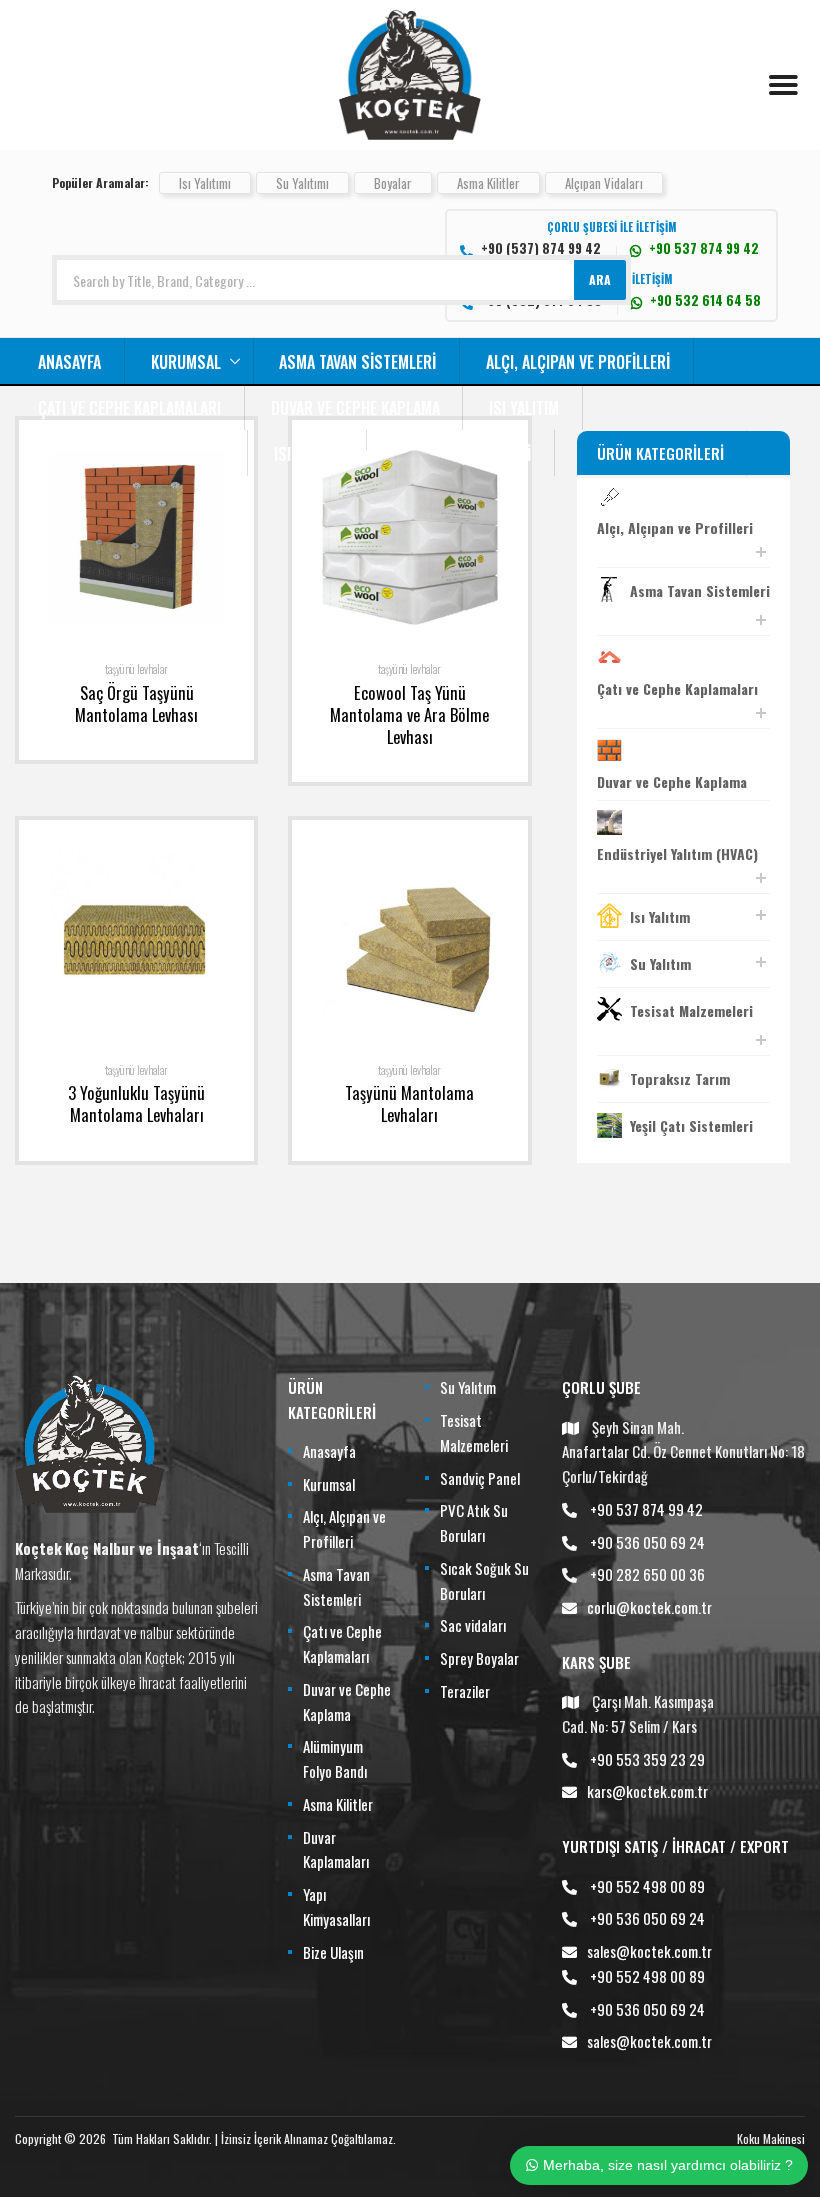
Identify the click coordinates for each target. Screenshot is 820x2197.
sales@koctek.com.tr (649, 1951)
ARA (600, 279)
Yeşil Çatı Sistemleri (691, 1125)
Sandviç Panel (480, 1478)
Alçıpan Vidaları (604, 183)
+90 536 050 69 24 (647, 1542)
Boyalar (393, 183)
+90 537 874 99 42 (646, 1509)
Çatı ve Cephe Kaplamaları (129, 408)
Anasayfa (69, 362)
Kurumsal (186, 362)
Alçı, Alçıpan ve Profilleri (578, 362)
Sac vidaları (473, 1625)
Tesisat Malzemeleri (691, 1010)
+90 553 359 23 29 (647, 1759)
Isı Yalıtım (524, 408)
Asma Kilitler (488, 183)
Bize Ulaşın (333, 1952)
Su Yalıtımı (302, 183)
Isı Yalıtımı (205, 183)
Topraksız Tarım (680, 1078)
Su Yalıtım (660, 963)
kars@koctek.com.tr (647, 1791)
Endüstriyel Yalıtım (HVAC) (677, 853)
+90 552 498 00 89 (647, 1886)
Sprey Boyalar (479, 1658)
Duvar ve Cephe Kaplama (355, 408)
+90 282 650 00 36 (647, 1574)
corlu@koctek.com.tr (649, 1607)
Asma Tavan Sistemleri (357, 362)
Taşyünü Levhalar (136, 669)
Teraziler (465, 1691)
